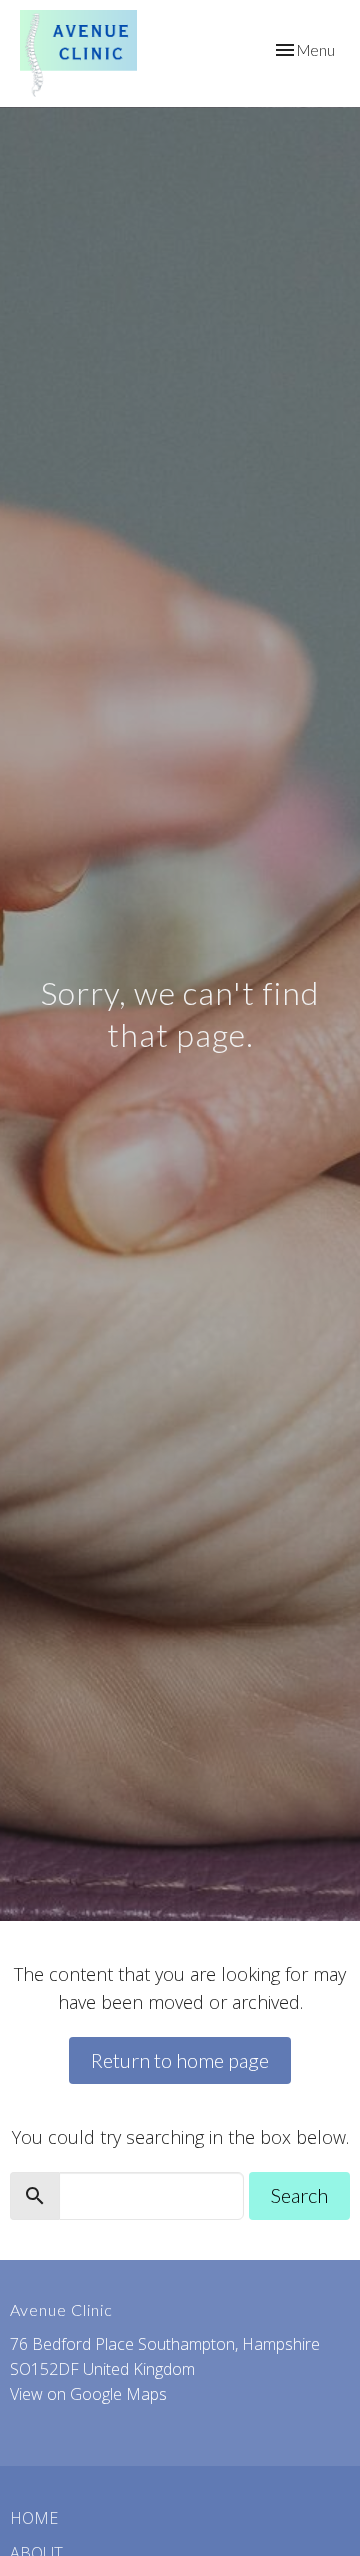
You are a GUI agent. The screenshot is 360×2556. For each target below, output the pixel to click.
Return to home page (180, 2060)
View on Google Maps (88, 2394)
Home (34, 2518)
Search (299, 2195)
